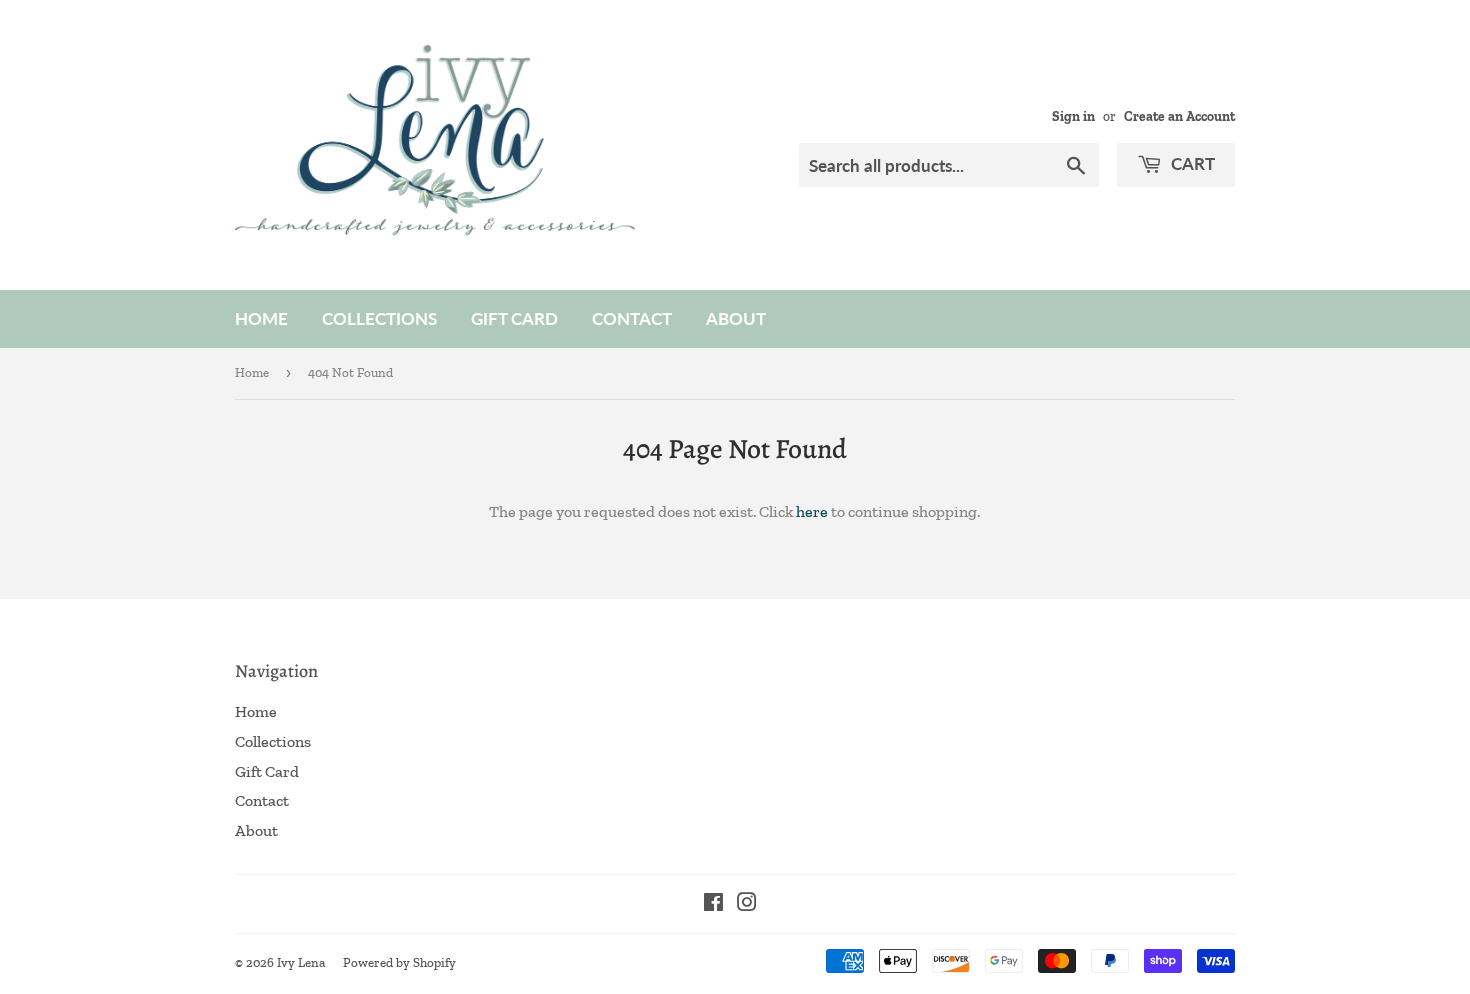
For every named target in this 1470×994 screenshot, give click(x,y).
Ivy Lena (301, 962)
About (736, 318)
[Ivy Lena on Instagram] (747, 904)
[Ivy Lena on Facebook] (713, 904)
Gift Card (514, 318)
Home (261, 318)
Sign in (1073, 116)
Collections (379, 318)
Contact (632, 318)
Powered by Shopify (399, 962)
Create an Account (1179, 116)
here (812, 511)
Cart (1191, 163)
